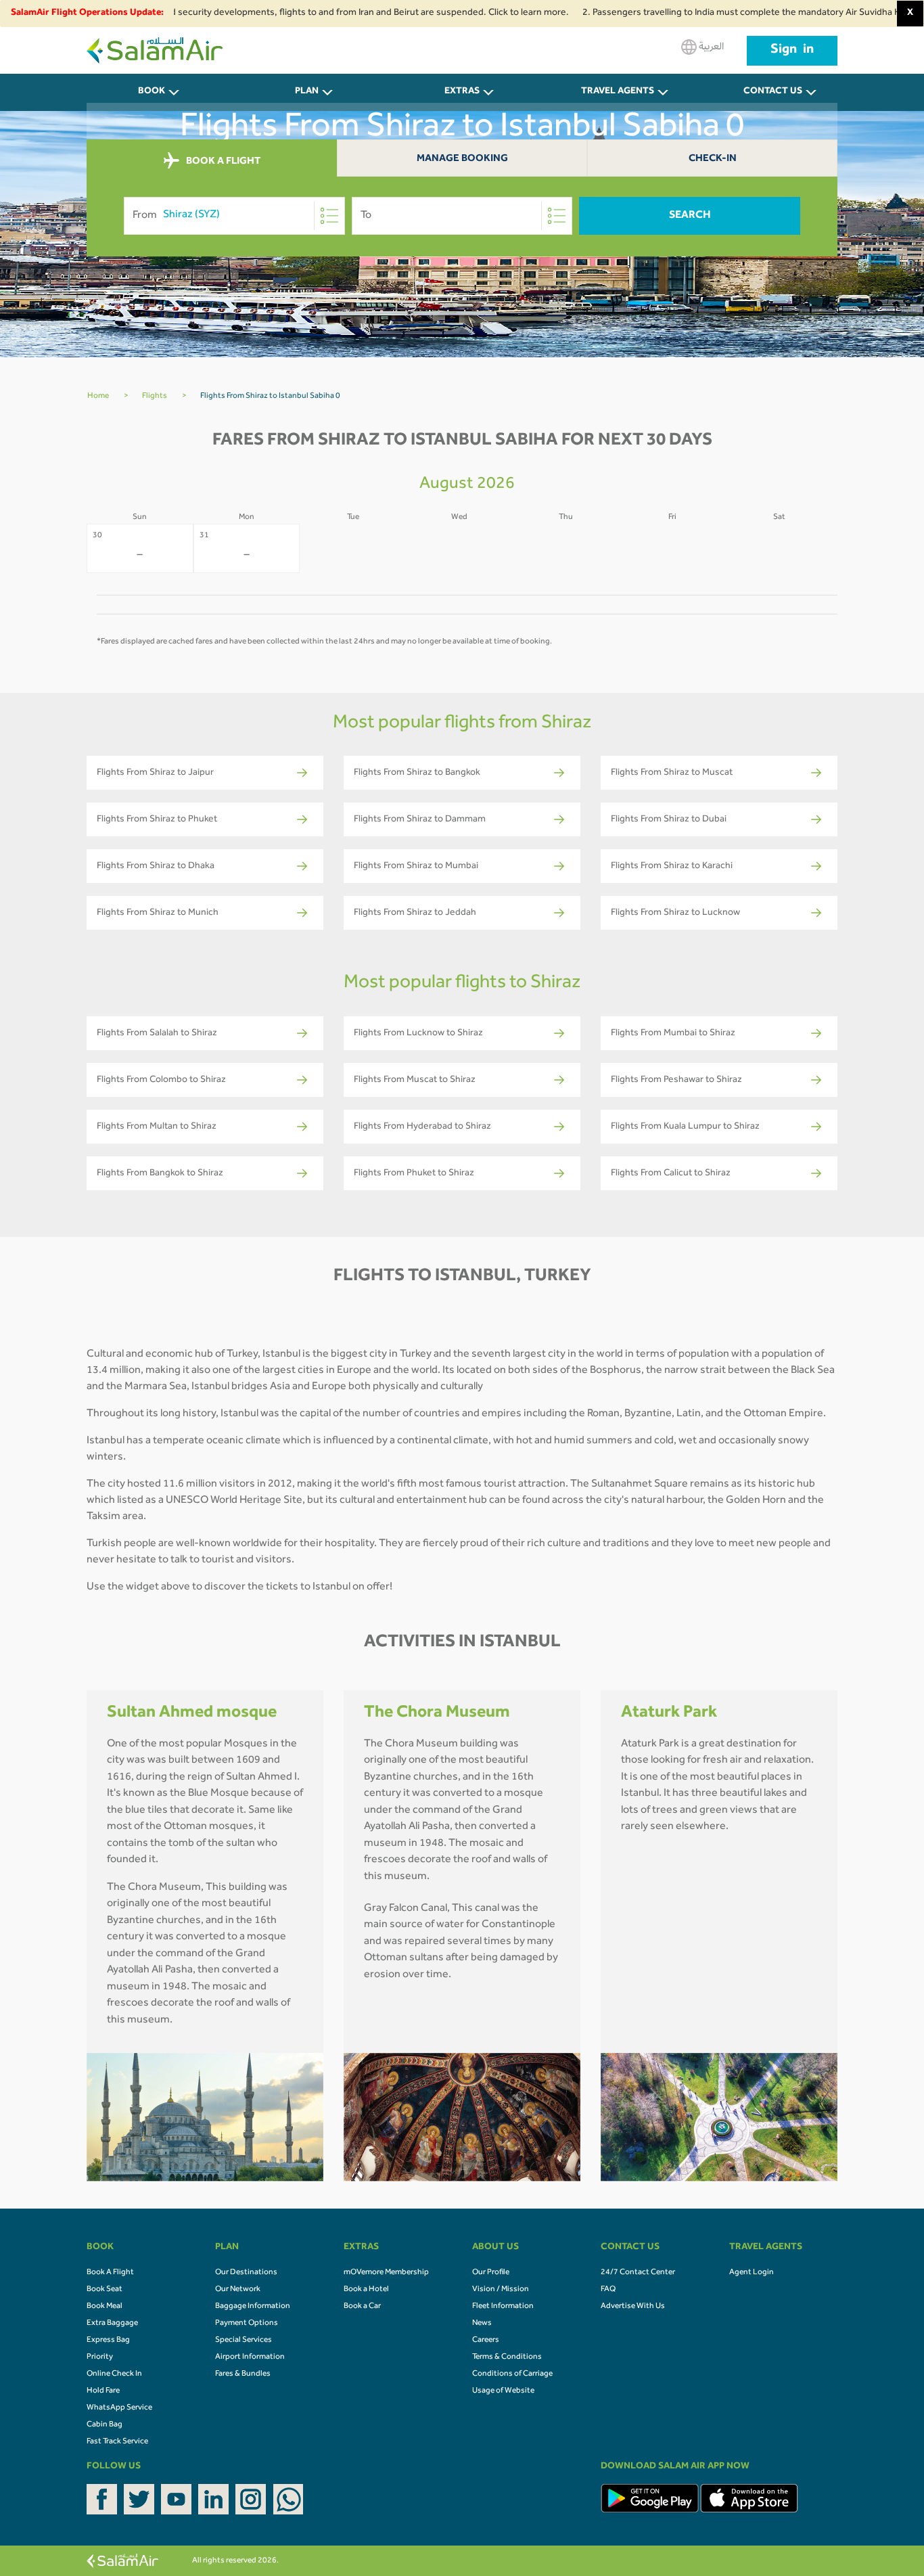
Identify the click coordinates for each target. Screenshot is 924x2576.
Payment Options (247, 2324)
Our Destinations (246, 2273)
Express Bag (108, 2341)
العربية (710, 47)
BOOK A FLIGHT (222, 161)
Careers (486, 2341)
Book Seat (105, 2290)
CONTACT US (773, 92)
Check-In (713, 159)
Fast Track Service (117, 2442)
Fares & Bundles (243, 2374)
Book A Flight (110, 2273)
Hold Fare (103, 2391)
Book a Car (362, 2307)
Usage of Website (503, 2391)
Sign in (792, 51)
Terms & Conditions (507, 2357)
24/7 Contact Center (638, 2273)
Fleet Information (503, 2307)
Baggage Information (253, 2307)
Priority (100, 2357)
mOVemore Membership (386, 2273)
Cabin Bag (105, 2425)
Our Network (238, 2290)
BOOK (152, 92)
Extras (462, 92)
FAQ (608, 2290)
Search (690, 216)
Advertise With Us (633, 2307)
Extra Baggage (112, 2324)
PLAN (307, 92)
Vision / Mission (501, 2290)
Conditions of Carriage (512, 2374)
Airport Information (250, 2357)
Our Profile (491, 2273)
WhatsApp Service (119, 2408)
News (482, 2324)
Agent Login (752, 2273)
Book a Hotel (366, 2290)
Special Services (244, 2341)
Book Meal (105, 2307)
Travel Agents (618, 92)
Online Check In (114, 2374)
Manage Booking (462, 159)
